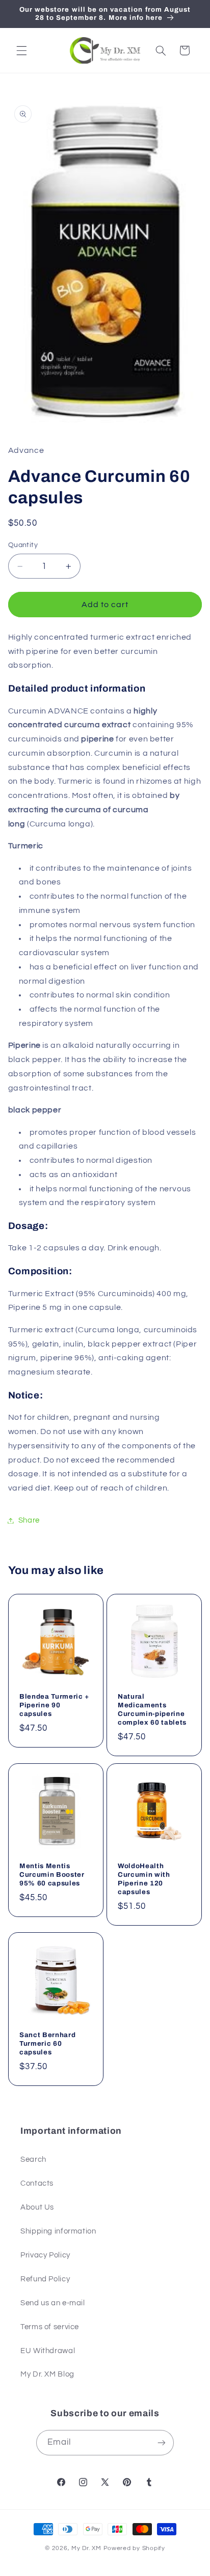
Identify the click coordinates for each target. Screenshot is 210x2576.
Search (33, 2159)
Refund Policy (45, 2279)
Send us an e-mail (53, 2303)
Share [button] (29, 1520)
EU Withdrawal (48, 2351)
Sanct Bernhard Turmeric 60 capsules (47, 2043)
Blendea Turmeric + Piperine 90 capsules (54, 1705)
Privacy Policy (45, 2255)
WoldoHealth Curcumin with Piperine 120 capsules (144, 1878)
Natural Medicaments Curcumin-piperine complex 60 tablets (152, 1709)
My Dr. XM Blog (47, 2374)
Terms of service (50, 2327)
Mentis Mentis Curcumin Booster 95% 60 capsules (52, 1874)
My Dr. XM (87, 2548)
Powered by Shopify (134, 2548)
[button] (21, 50)
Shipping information (58, 2231)
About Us (37, 2207)
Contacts (37, 2183)
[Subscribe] (162, 2442)
